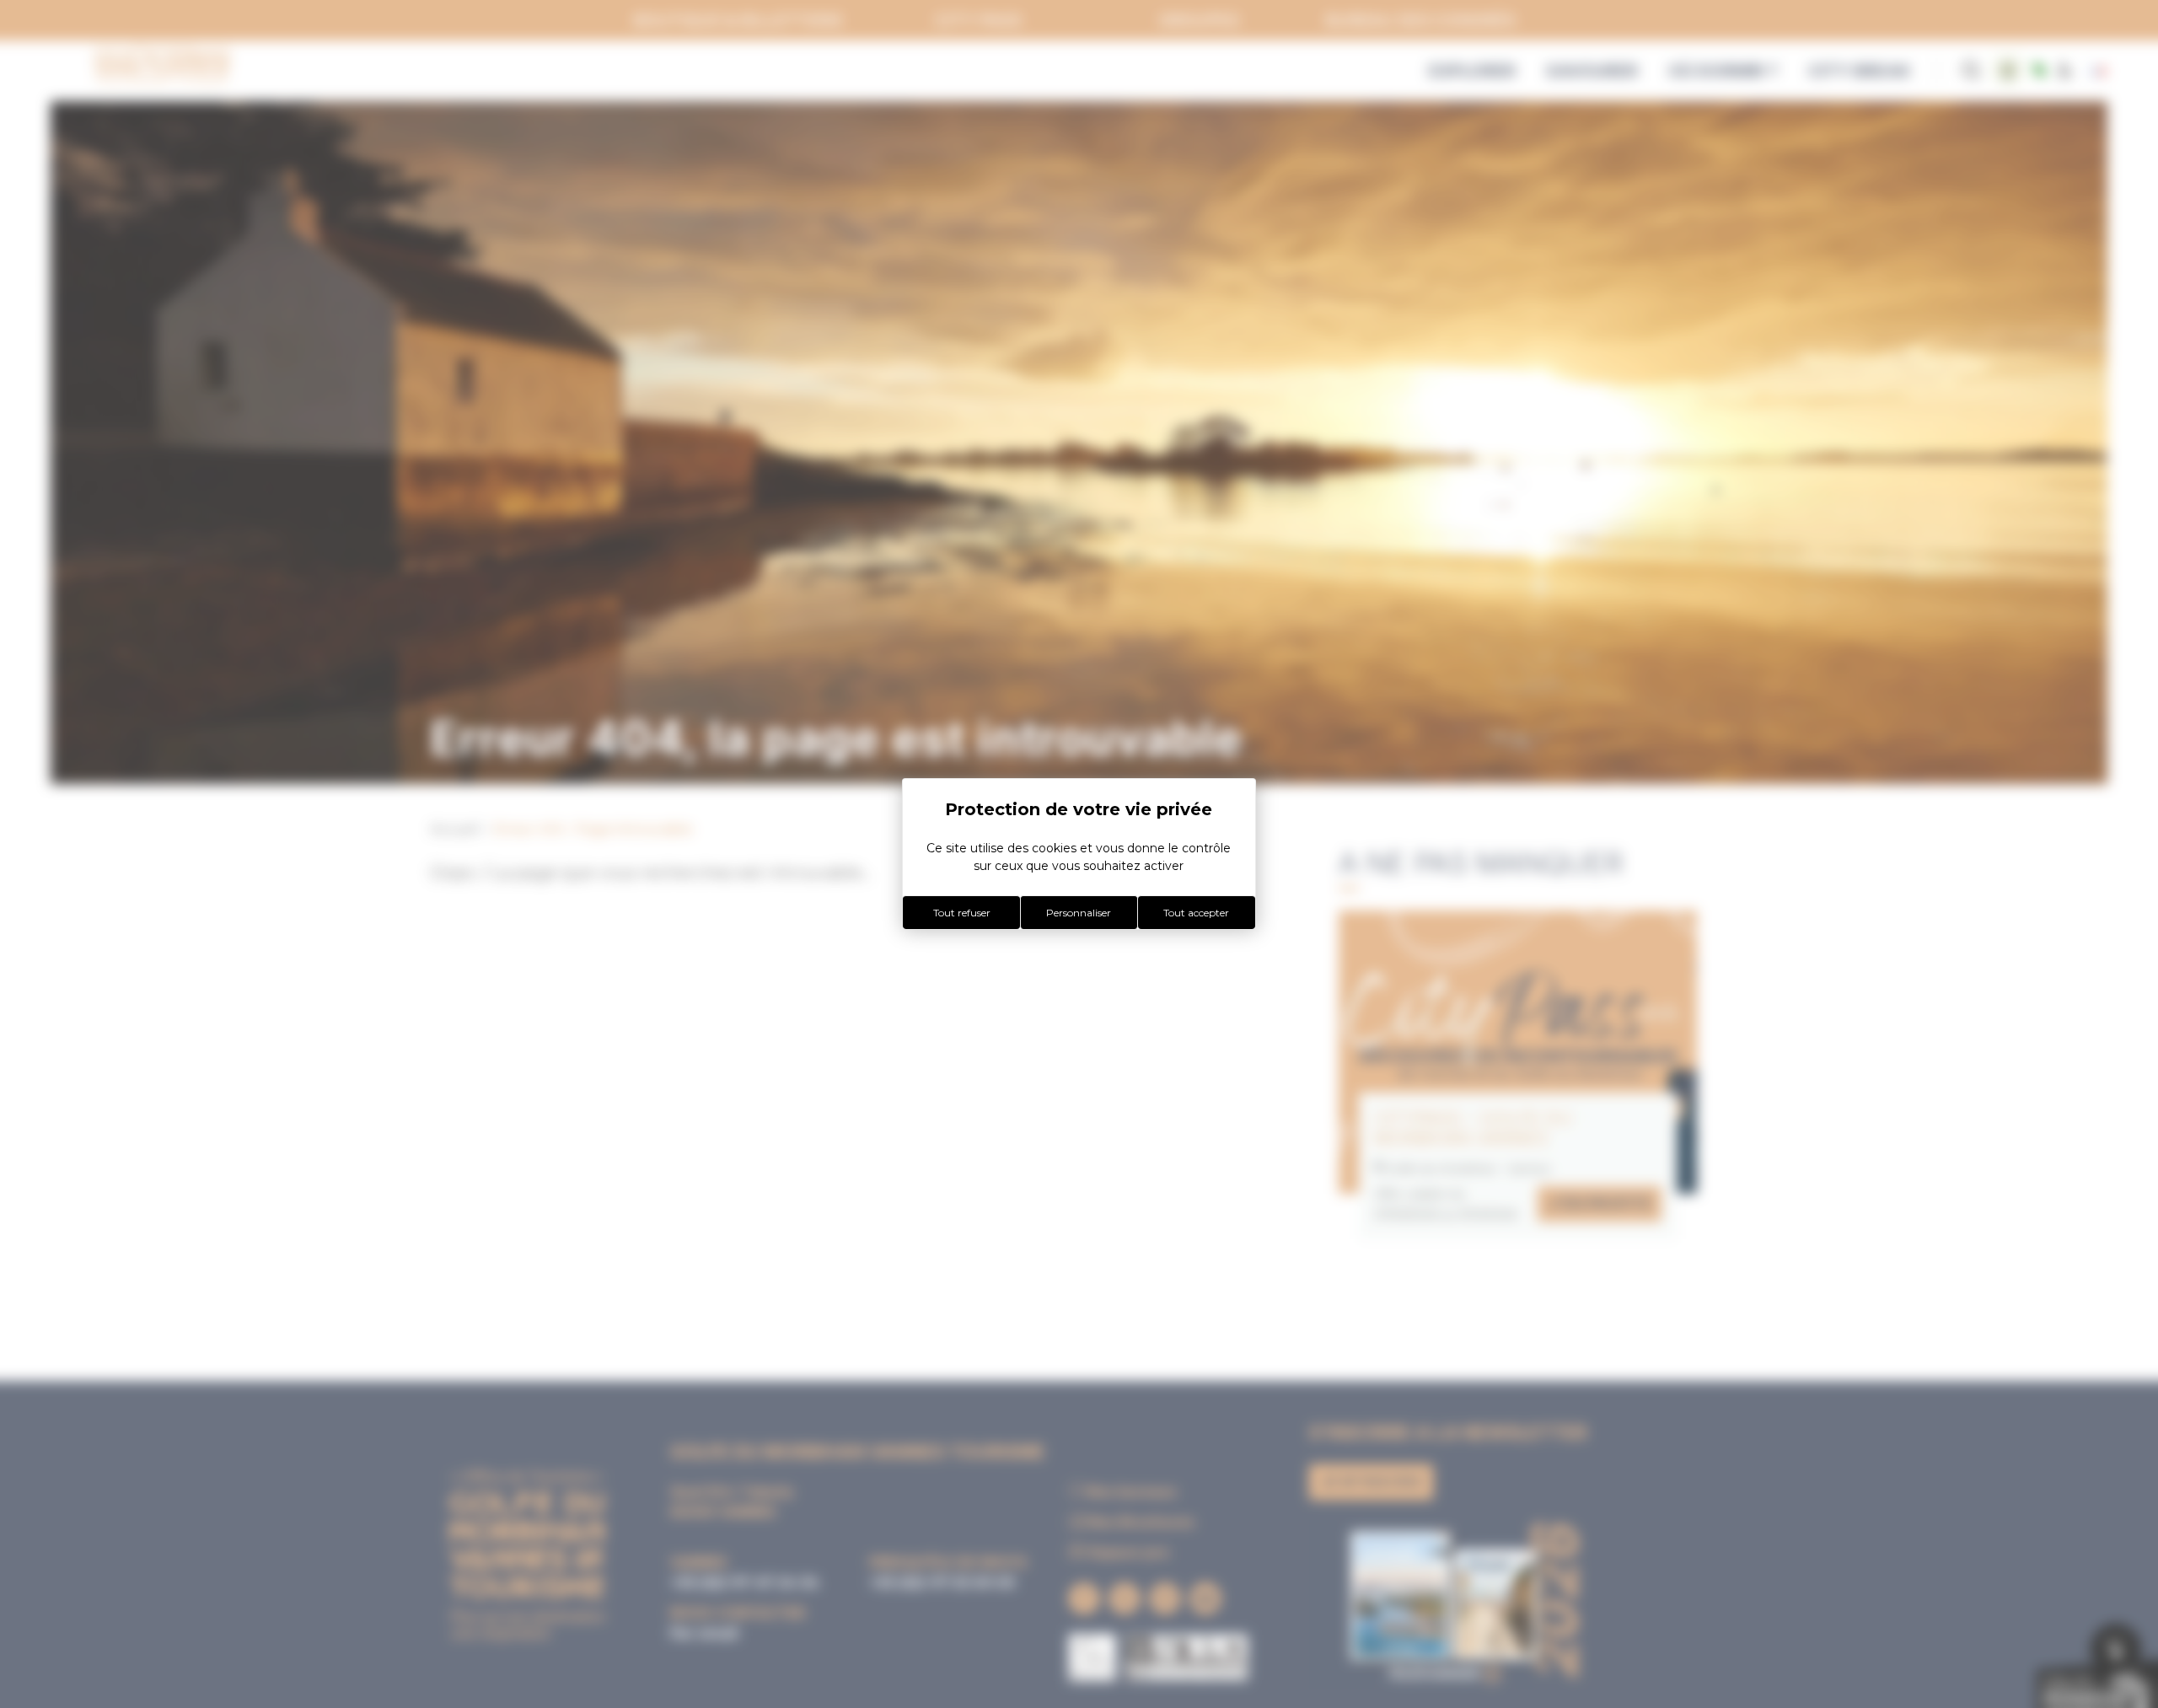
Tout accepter (1196, 913)
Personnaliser (1079, 913)
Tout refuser (962, 913)
